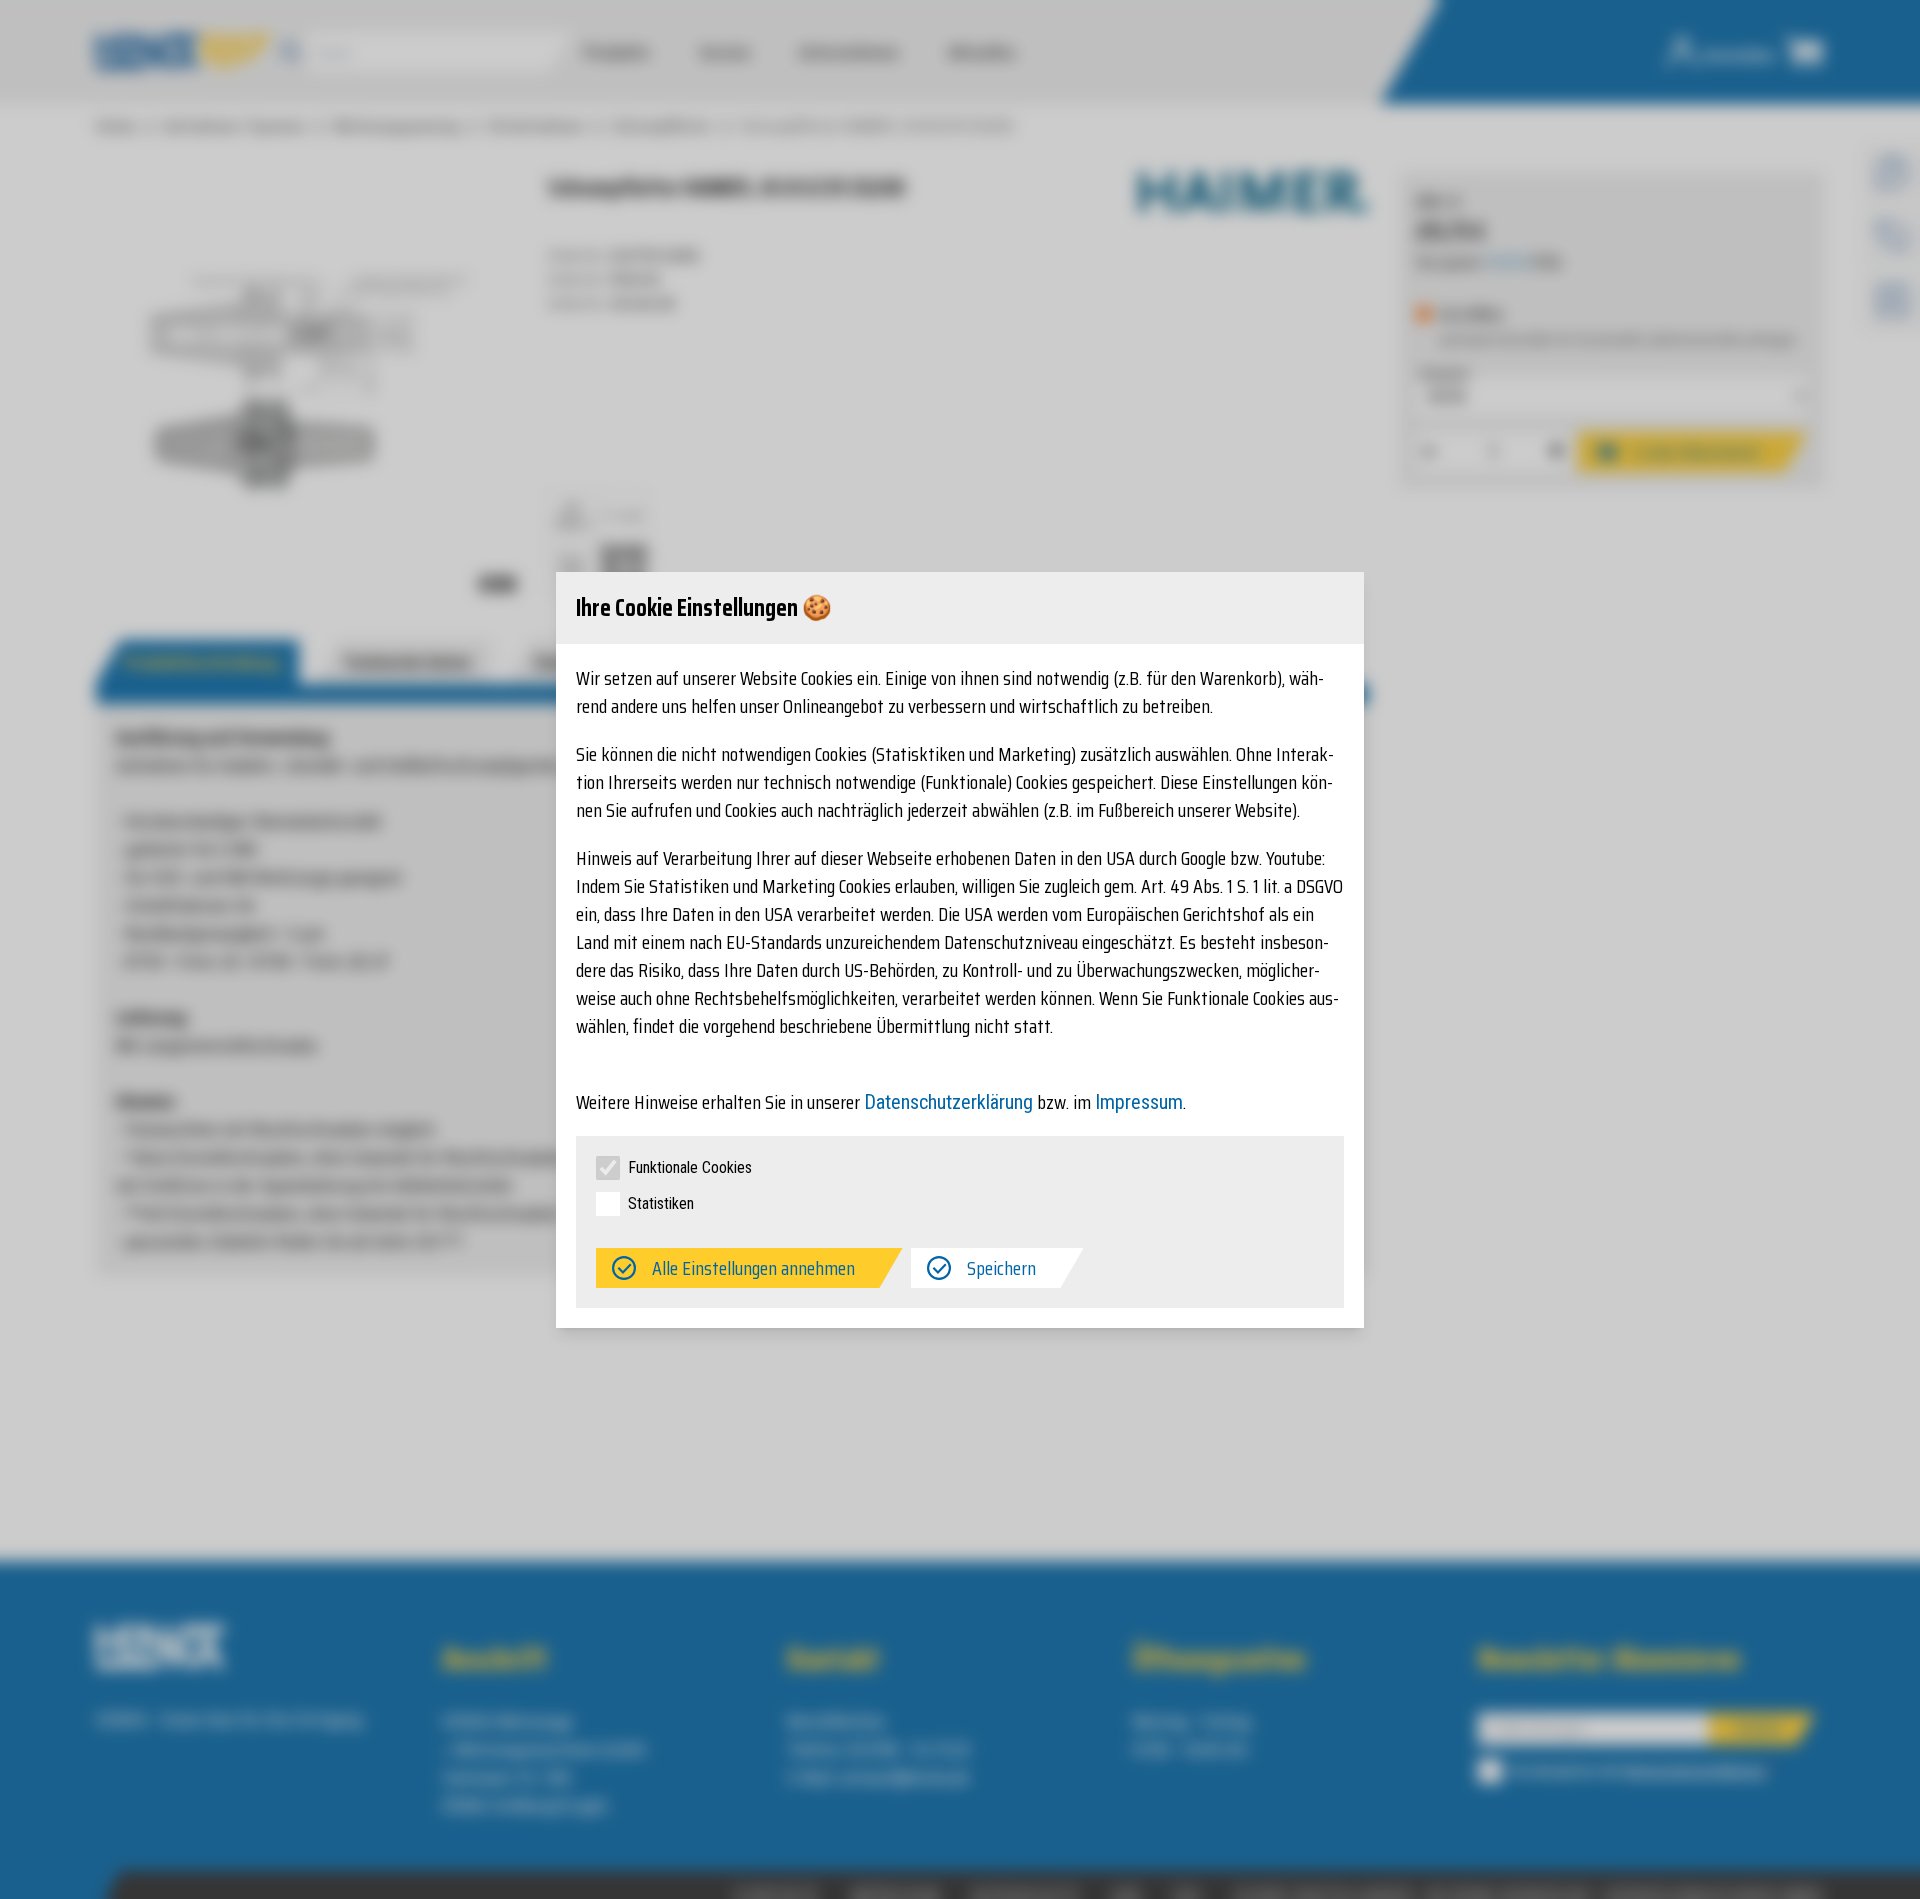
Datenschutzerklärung (948, 1102)
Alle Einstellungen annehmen (753, 1268)
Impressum (1139, 1102)
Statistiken (661, 1203)
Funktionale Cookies (690, 1167)
